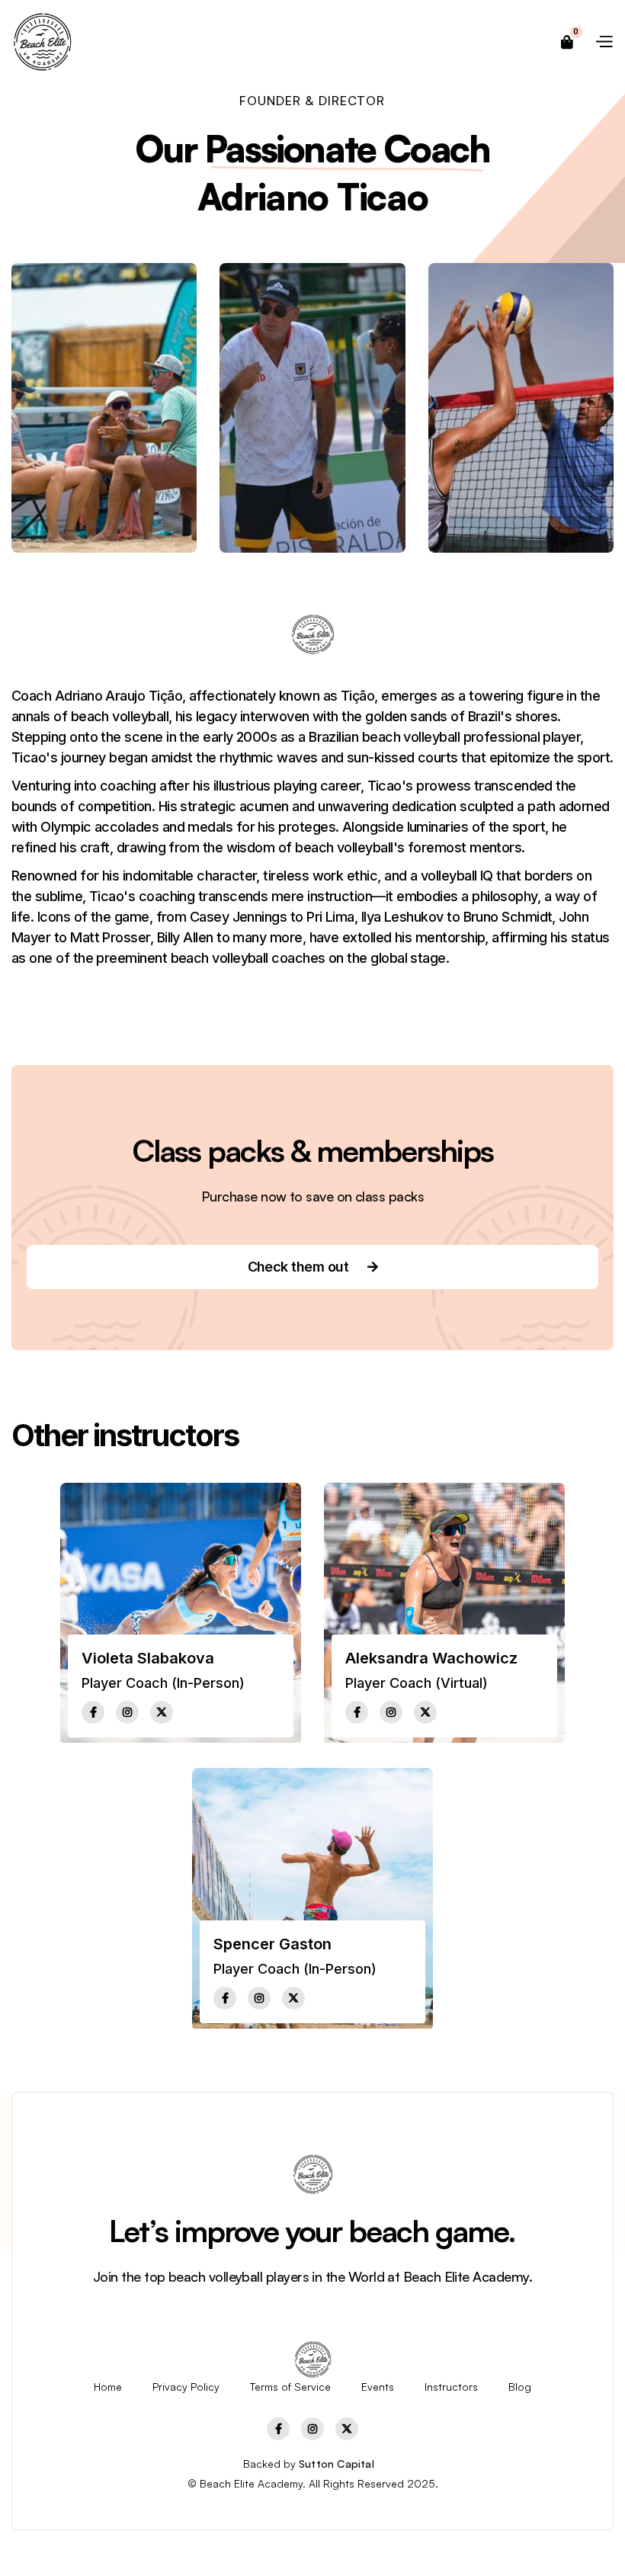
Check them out (313, 1267)
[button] (568, 42)
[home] (42, 42)
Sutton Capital (337, 2464)
